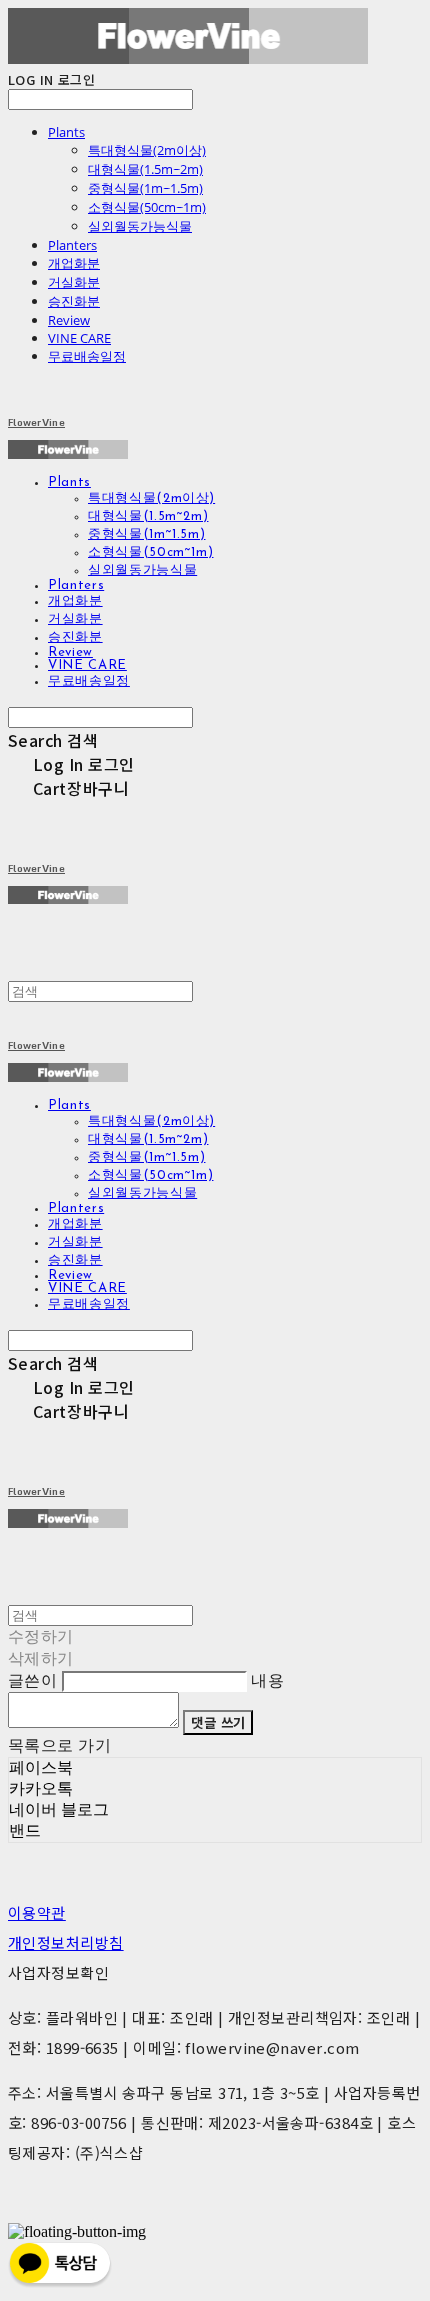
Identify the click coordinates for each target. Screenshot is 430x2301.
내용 (267, 1680)
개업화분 (74, 263)
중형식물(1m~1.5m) (145, 188)
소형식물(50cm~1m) (147, 207)
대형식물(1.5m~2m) (145, 169)
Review (69, 320)
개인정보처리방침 (66, 1942)
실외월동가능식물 (140, 226)
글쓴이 (32, 1680)
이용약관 (37, 1912)
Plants (66, 132)
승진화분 (74, 301)
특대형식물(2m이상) (147, 150)
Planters (72, 245)
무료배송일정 (87, 356)
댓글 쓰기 (218, 1722)
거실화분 (74, 282)
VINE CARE (79, 338)
